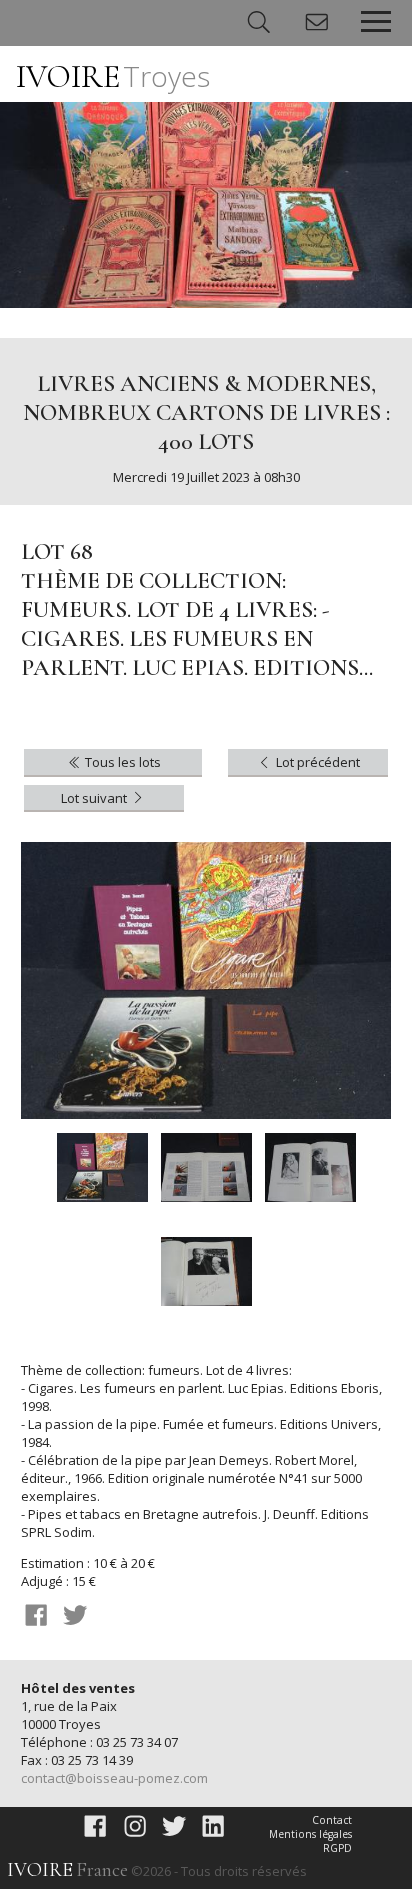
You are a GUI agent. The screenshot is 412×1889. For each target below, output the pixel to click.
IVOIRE (113, 76)
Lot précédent (316, 762)
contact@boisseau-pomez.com (114, 1778)
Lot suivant (95, 798)
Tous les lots (121, 762)
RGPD (337, 1848)
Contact (332, 1820)
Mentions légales (310, 1834)
